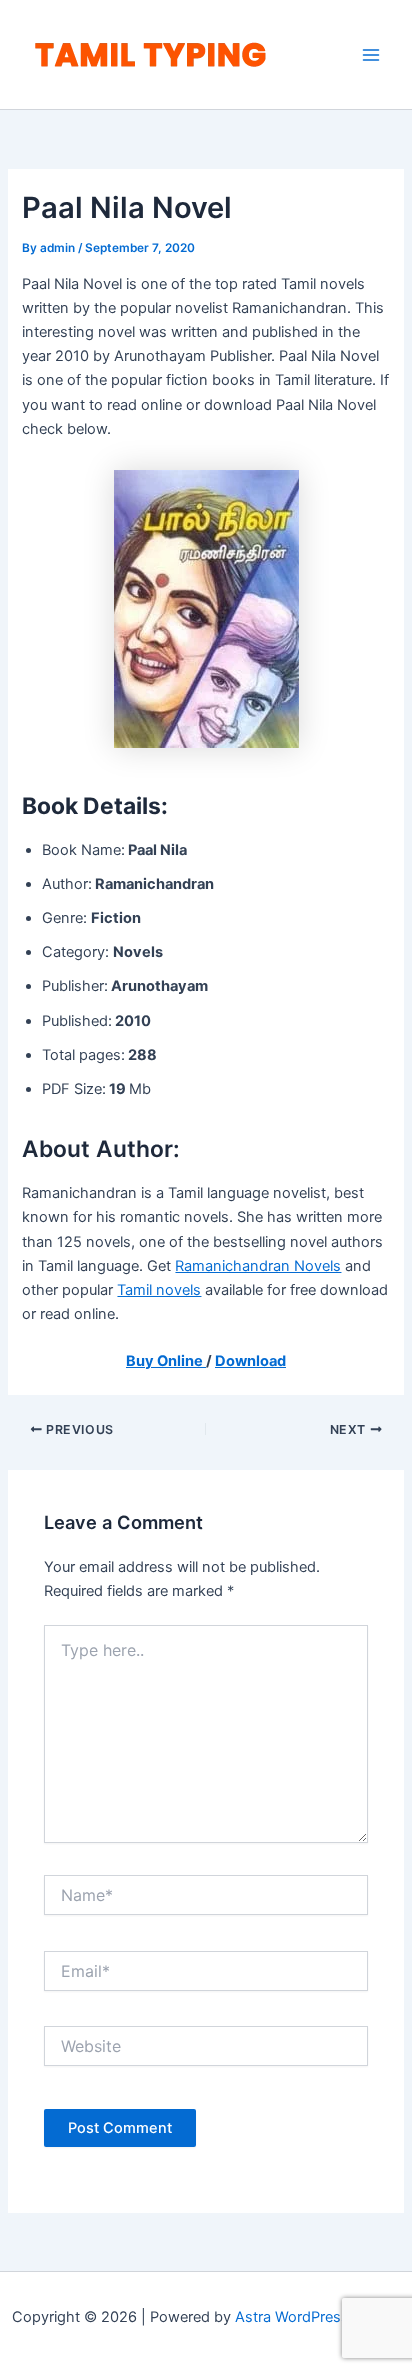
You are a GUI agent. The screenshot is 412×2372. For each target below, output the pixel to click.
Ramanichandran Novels (258, 1266)
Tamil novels (159, 1290)
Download (250, 1361)
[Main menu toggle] (371, 55)
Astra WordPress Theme (317, 2317)
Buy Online (166, 1361)
